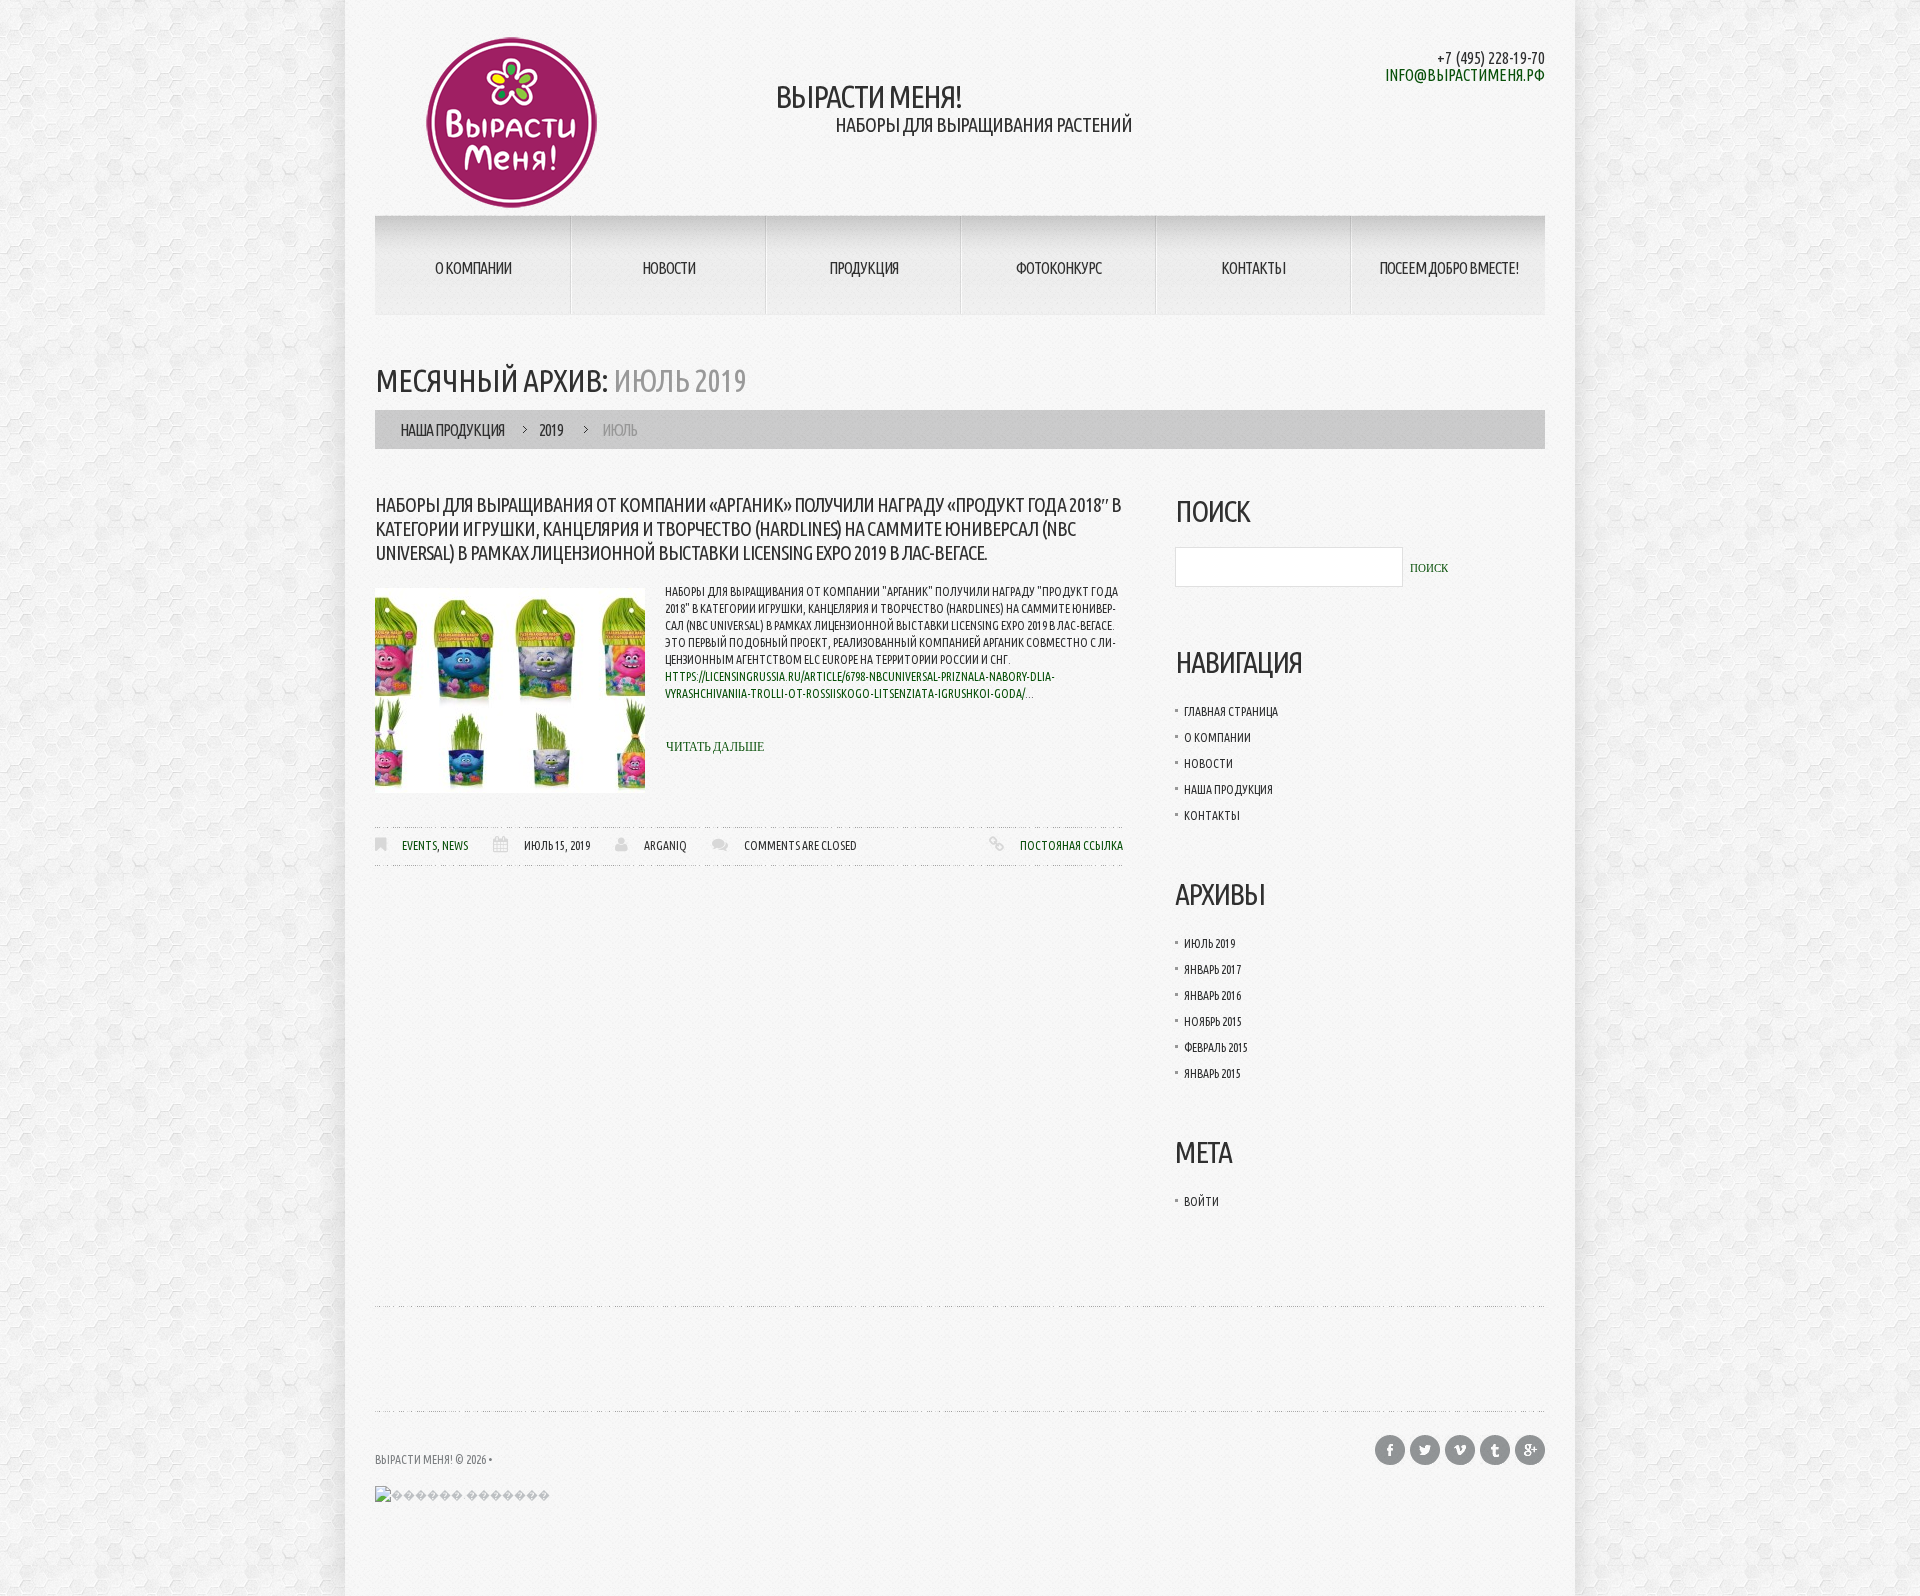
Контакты (1253, 268)
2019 (551, 430)
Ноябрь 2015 (1213, 1021)
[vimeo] (1460, 1450)
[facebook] (1390, 1450)
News (455, 845)
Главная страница (1231, 711)
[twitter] (1425, 1450)
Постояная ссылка (1071, 845)
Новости (668, 268)
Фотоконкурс (1058, 268)
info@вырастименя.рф (1465, 75)
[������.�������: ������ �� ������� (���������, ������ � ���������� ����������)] (462, 1494)
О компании (473, 268)
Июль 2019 (1209, 943)
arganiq (665, 845)
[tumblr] (1495, 1450)
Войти (1201, 1201)
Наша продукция (452, 430)
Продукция (863, 268)
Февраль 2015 (1216, 1047)
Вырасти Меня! (414, 1459)
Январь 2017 (1212, 969)
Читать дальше (715, 747)
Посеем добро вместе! (1448, 268)
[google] (1530, 1450)
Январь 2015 (1212, 1073)
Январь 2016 (1212, 995)
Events (419, 845)
